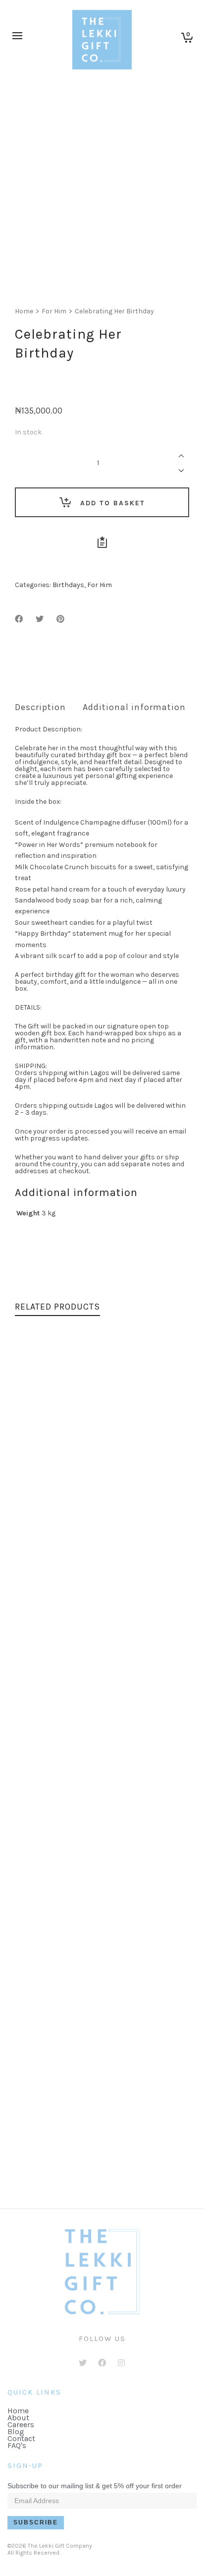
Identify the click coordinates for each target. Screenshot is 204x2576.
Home (24, 311)
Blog (16, 2431)
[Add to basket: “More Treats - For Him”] (45, 1683)
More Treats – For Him (102, 1723)
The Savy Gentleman (102, 2154)
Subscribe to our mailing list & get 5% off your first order (95, 2486)
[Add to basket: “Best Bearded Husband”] (45, 1468)
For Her (88, 1948)
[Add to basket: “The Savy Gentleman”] (45, 2115)
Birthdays (68, 585)
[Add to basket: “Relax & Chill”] (45, 1899)
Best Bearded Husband (102, 1507)
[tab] (40, 707)
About (18, 2418)
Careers (21, 2425)
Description (40, 707)
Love (116, 1517)
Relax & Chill (102, 1938)
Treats (133, 1733)
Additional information (134, 707)
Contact (21, 2438)
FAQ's (17, 2445)
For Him (54, 311)
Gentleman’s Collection (116, 2164)
